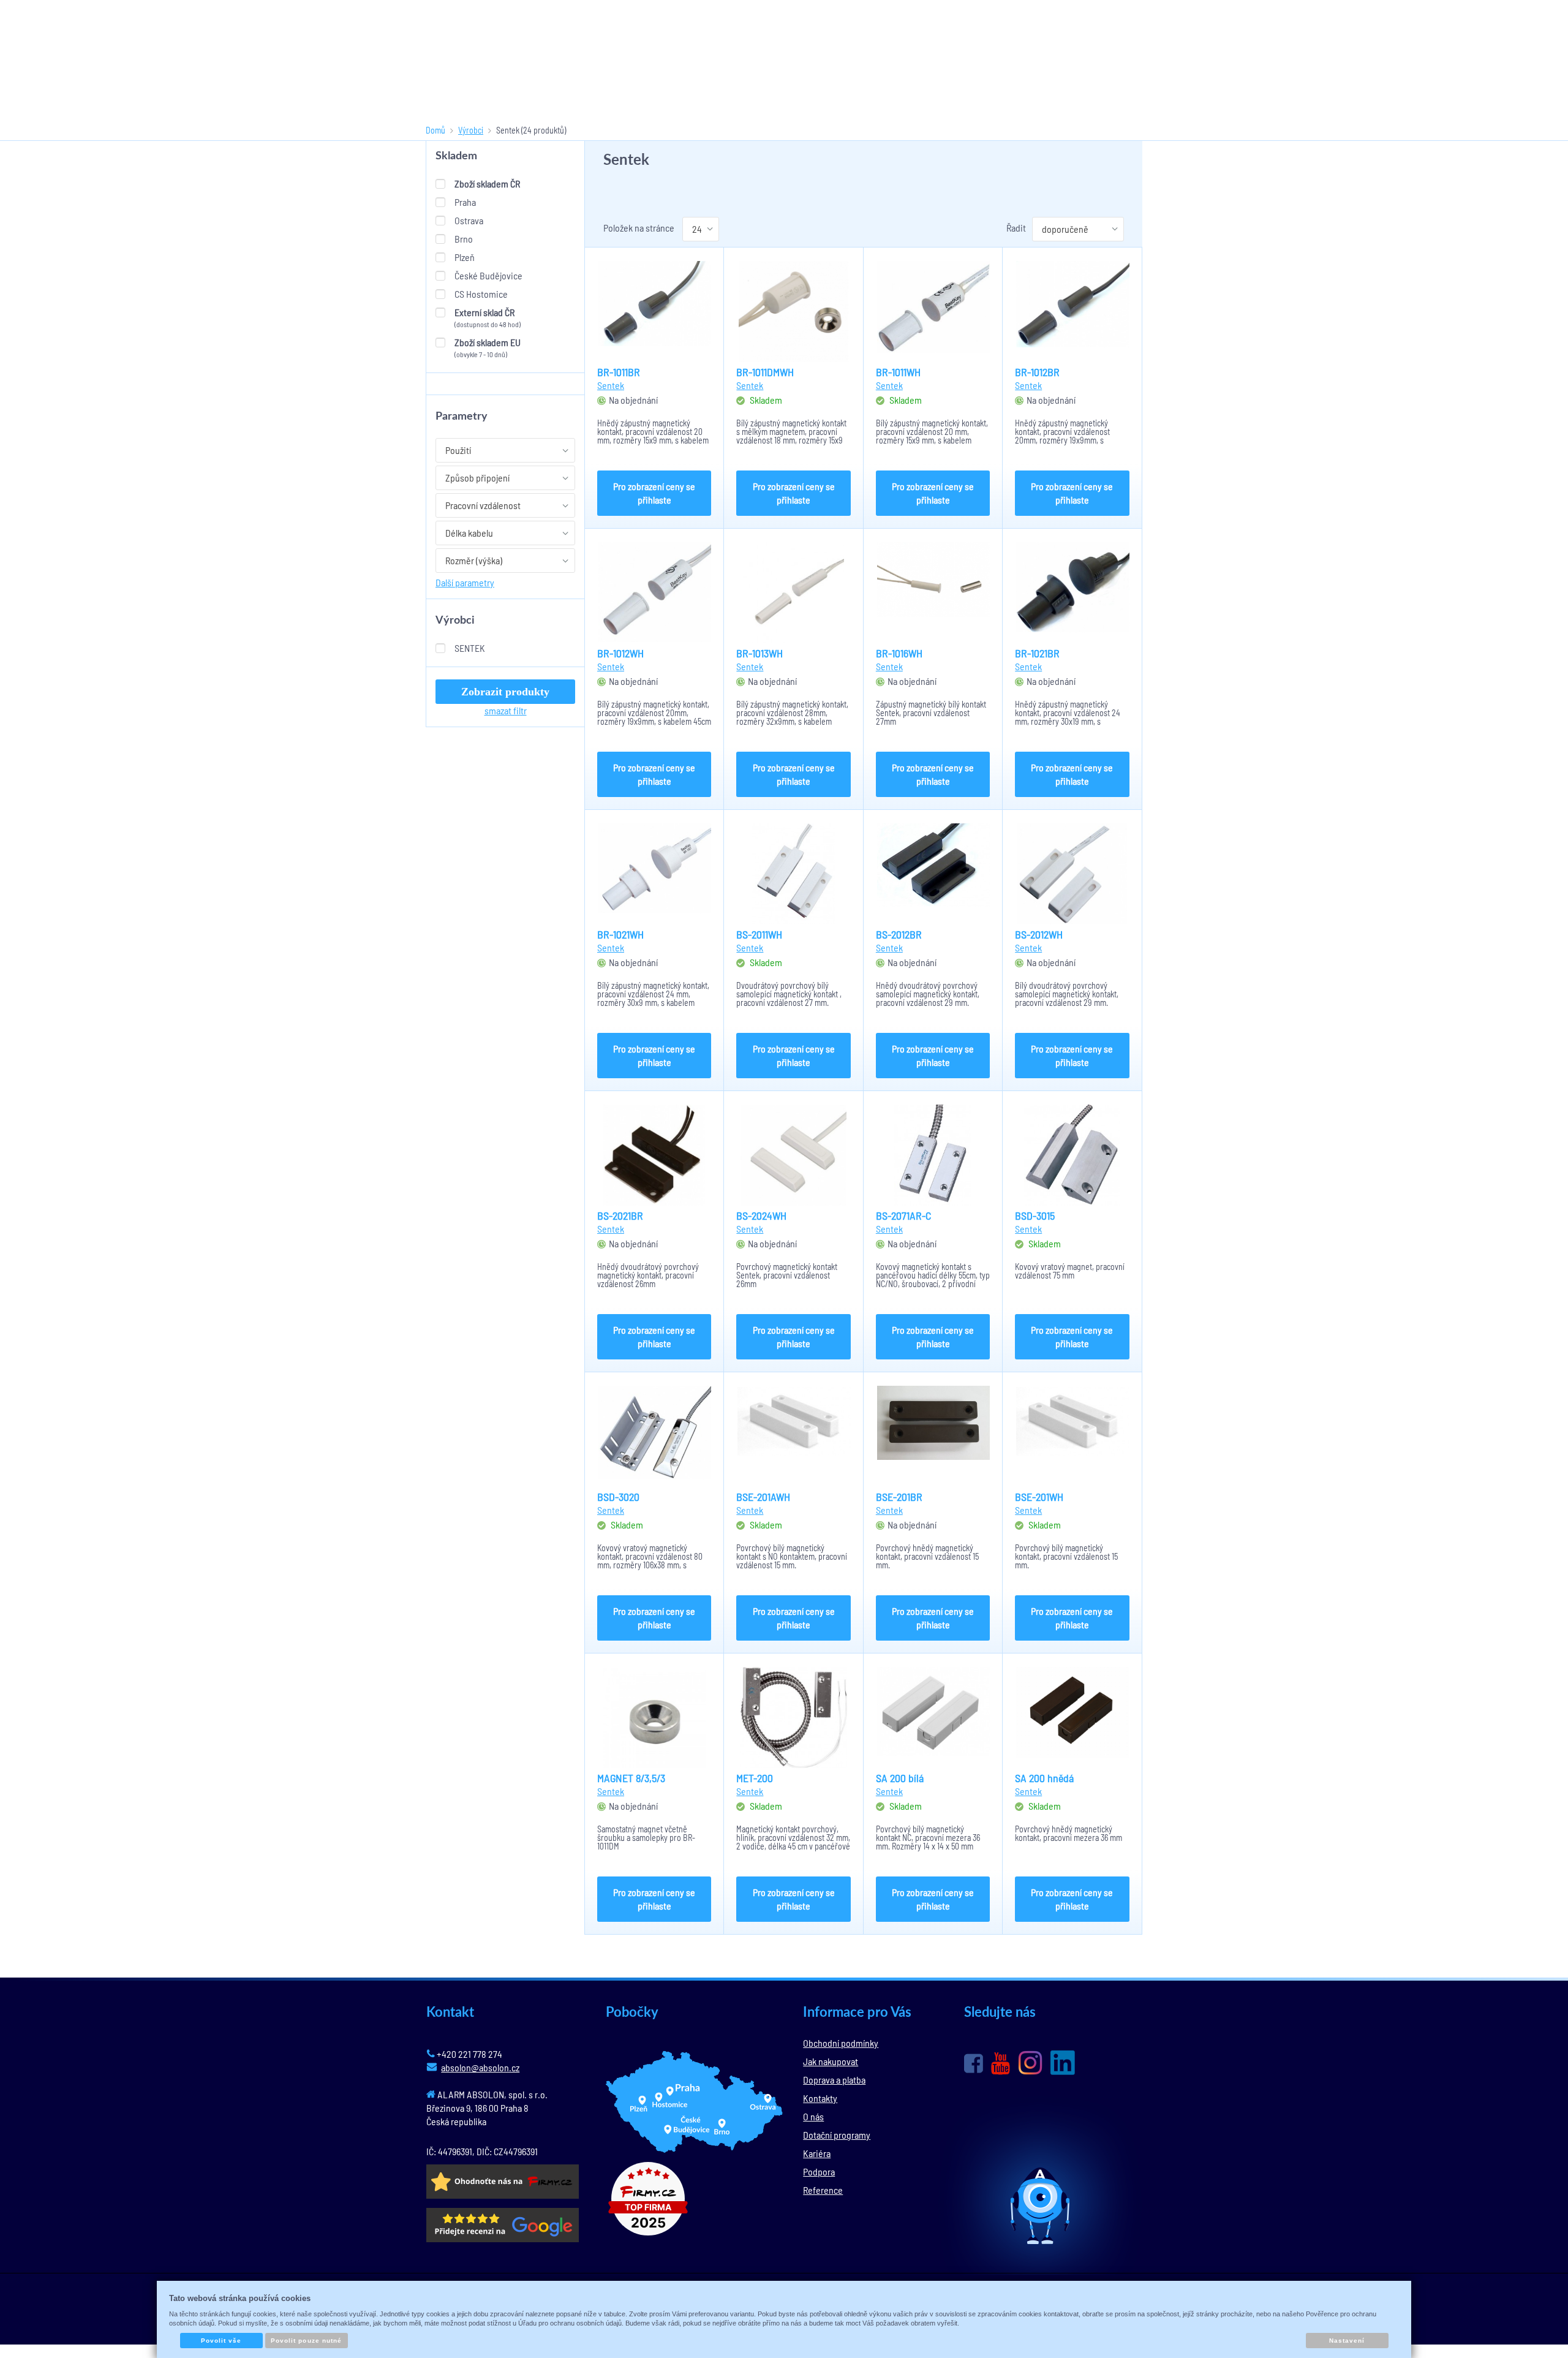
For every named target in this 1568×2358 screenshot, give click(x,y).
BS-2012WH (1039, 934)
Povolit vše (221, 2341)
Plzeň (465, 257)
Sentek (470, 648)
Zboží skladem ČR (487, 183)
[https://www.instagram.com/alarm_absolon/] (1030, 2063)
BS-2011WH (759, 934)
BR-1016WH (899, 653)
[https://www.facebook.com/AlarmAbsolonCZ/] (974, 2063)
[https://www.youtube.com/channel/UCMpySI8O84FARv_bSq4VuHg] (1001, 2064)
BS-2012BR (899, 934)
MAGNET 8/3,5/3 (631, 1778)
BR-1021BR (1037, 653)
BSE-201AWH (763, 1497)
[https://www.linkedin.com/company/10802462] (1063, 2063)
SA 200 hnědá (1044, 1778)
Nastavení (1347, 2341)
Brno (464, 239)
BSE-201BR (899, 1497)
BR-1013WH (759, 653)
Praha (465, 202)
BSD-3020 (618, 1497)
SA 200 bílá (900, 1778)
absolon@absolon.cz (480, 2067)
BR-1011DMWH (765, 372)
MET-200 (755, 1778)
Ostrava (469, 220)
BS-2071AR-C (903, 1215)
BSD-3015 (1035, 1215)
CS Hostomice (481, 294)
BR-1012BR (1037, 372)
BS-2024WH (761, 1215)
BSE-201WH (1039, 1497)
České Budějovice (488, 275)
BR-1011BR (619, 372)
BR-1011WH (898, 372)
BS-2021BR (620, 1215)
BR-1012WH (620, 653)
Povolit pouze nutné (306, 2341)
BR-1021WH (620, 934)
